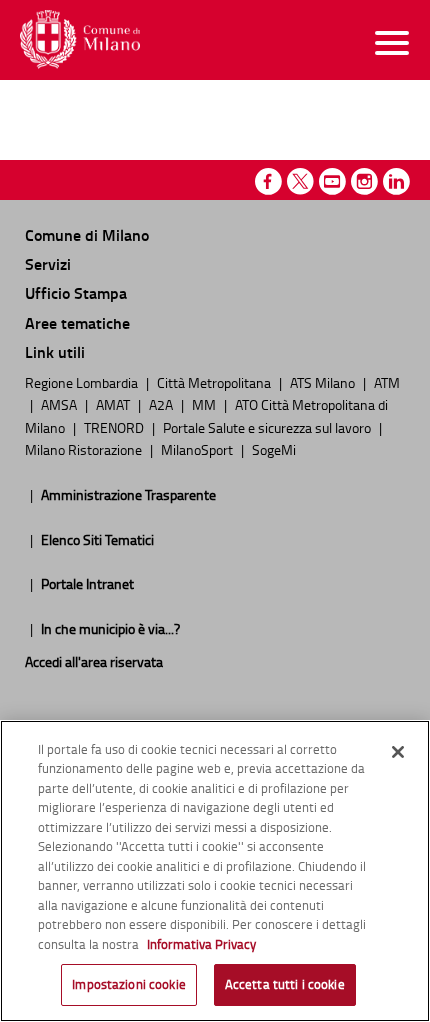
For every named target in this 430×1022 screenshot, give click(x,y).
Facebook (268, 181)
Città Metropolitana (215, 382)
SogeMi (274, 449)
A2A (162, 404)
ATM (387, 382)
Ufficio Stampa (76, 292)
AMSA (60, 404)
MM (205, 404)
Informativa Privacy (201, 944)
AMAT (114, 404)
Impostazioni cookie (128, 984)
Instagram (364, 181)
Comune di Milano (87, 234)
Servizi (48, 263)
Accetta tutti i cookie (285, 984)
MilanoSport (198, 449)
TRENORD (115, 427)
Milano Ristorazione (85, 449)
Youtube (332, 181)
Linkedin (396, 181)
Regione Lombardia (83, 382)
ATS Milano (324, 382)
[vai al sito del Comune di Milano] (80, 39)
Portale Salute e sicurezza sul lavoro (268, 427)
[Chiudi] (398, 752)
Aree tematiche (77, 322)
